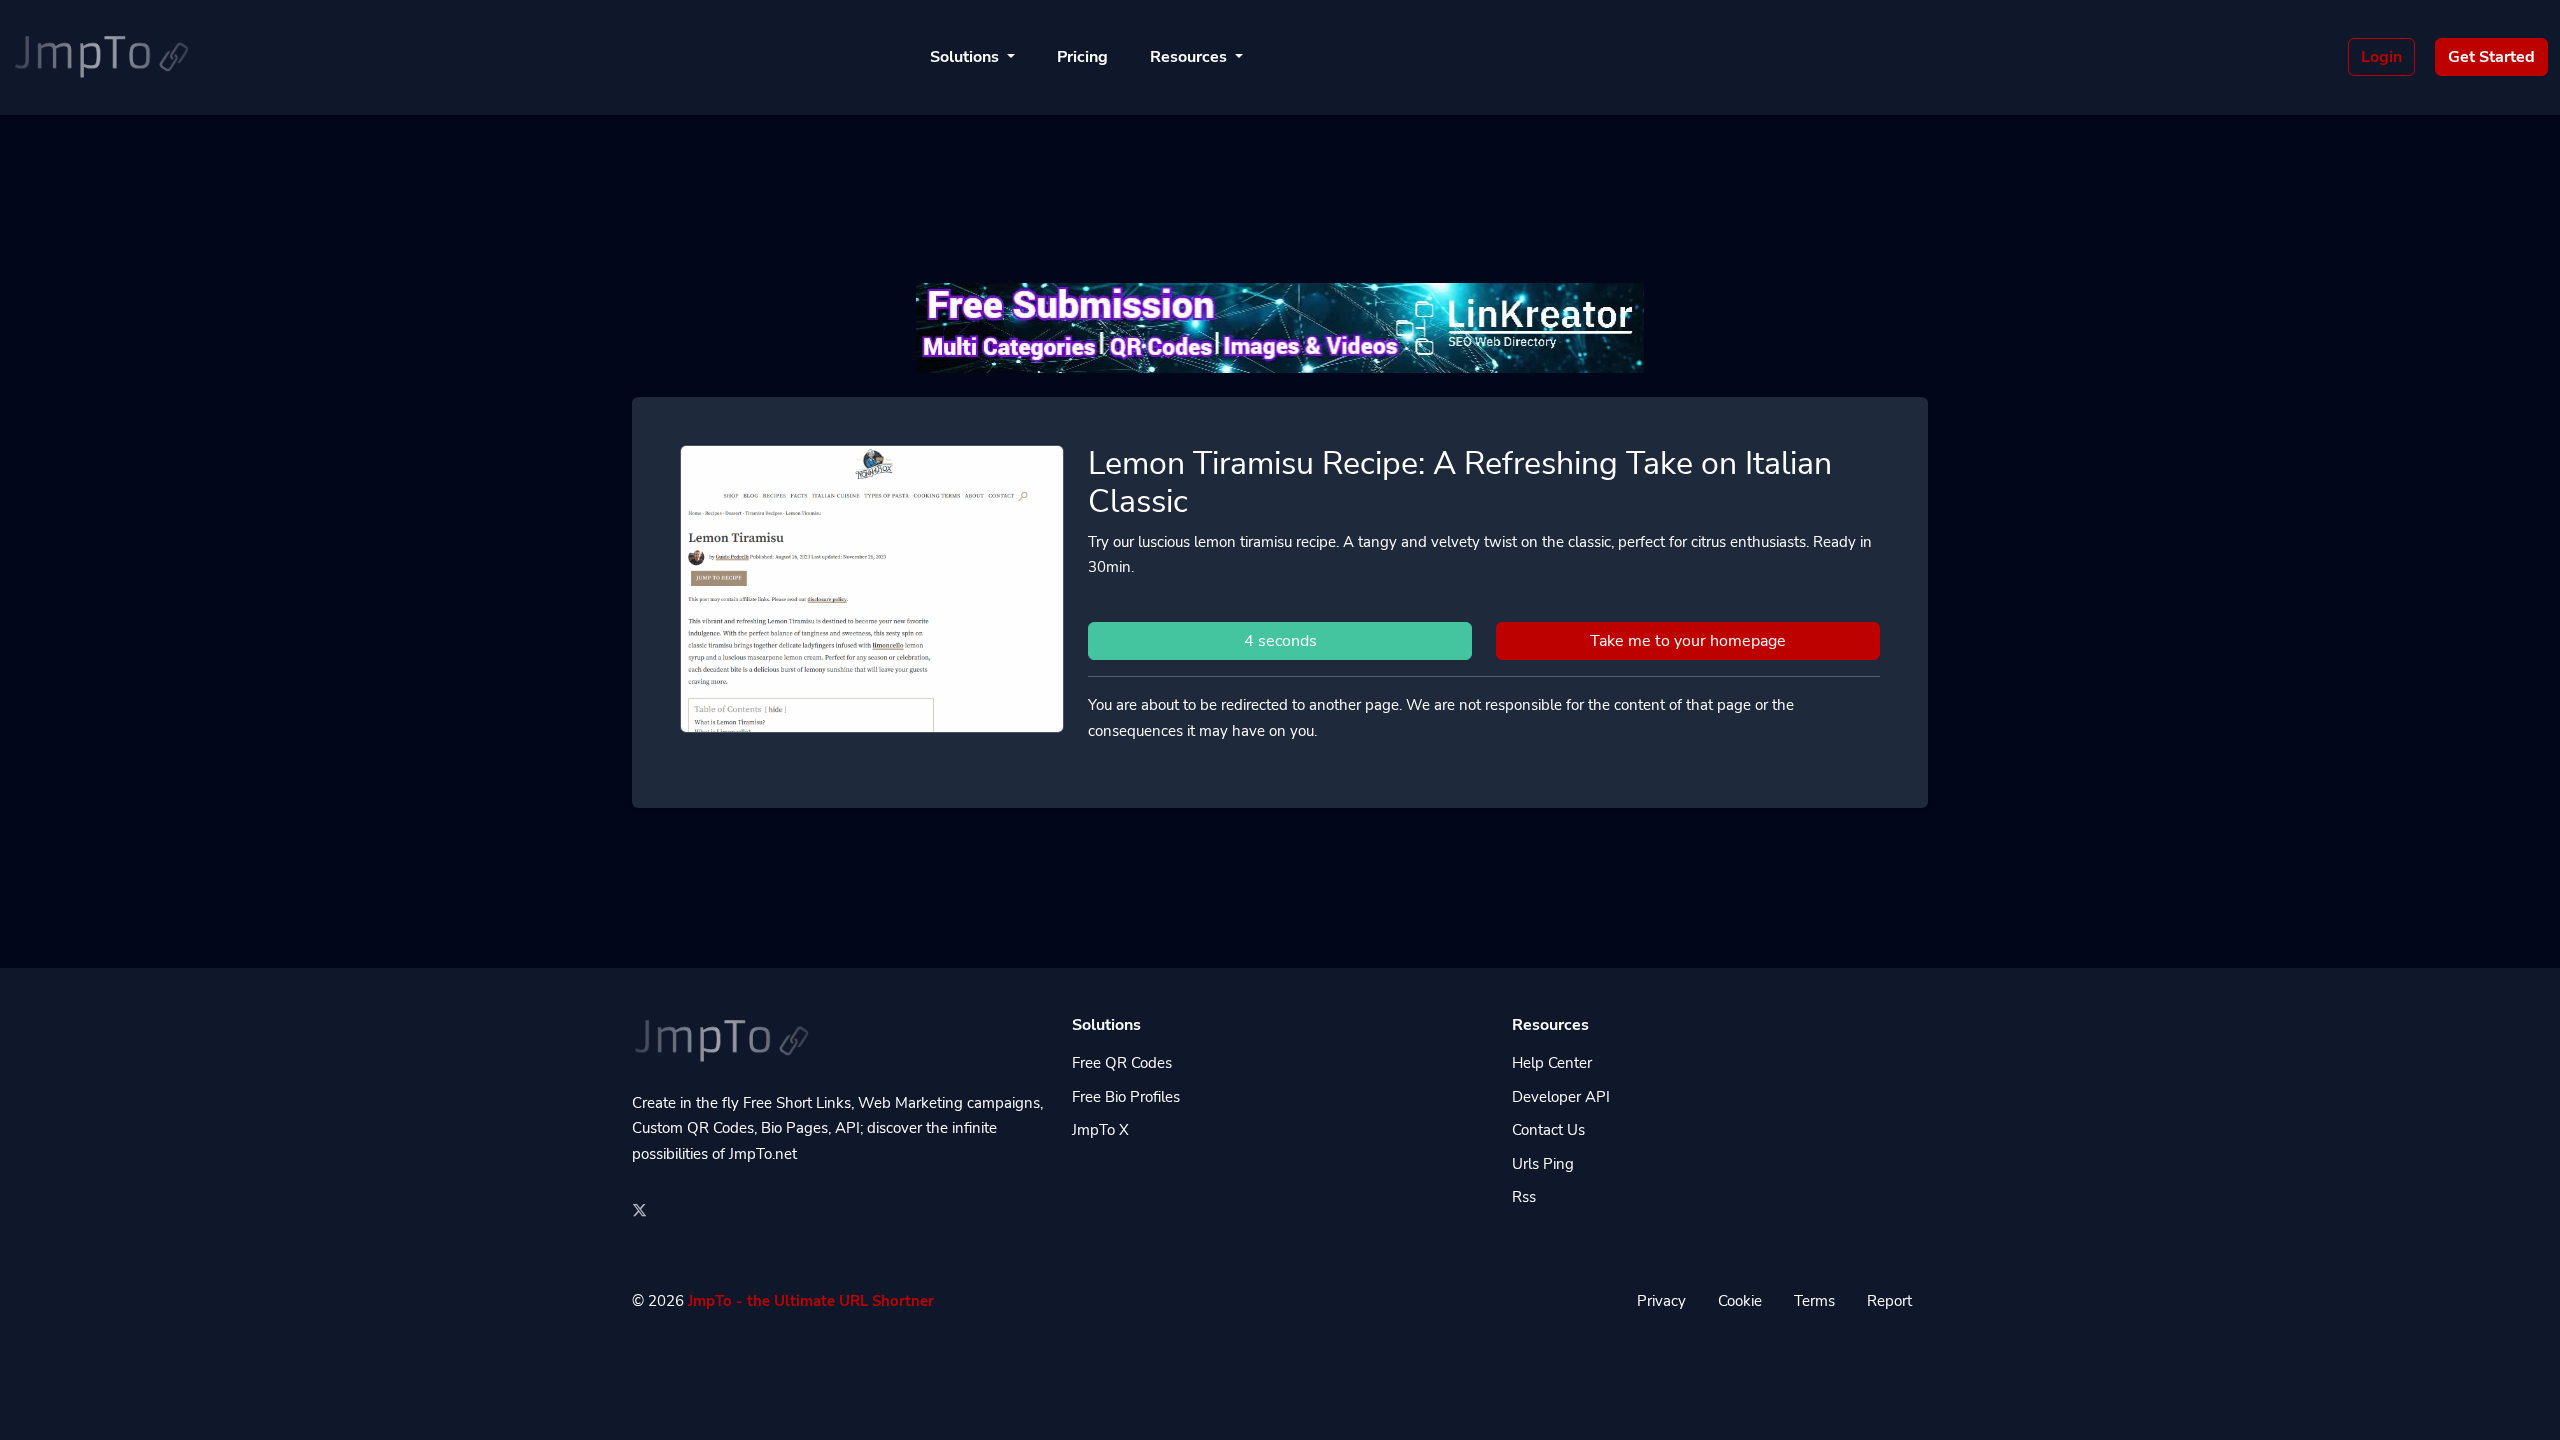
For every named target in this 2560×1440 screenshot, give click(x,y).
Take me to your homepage (1688, 641)
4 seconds (1280, 641)
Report (1889, 1301)
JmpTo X (1100, 1130)
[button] (2524, 1405)
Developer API (1561, 1097)
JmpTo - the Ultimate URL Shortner (811, 1301)
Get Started (2491, 57)
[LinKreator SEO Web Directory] (1280, 326)
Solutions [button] (966, 57)
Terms (1814, 1301)
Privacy (1661, 1301)
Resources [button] (1190, 57)
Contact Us (1548, 1130)
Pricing (1082, 57)
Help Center (1552, 1063)
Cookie (1740, 1301)
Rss (1524, 1197)
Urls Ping (1543, 1164)
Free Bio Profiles (1126, 1097)
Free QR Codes (1122, 1063)
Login (2381, 57)
